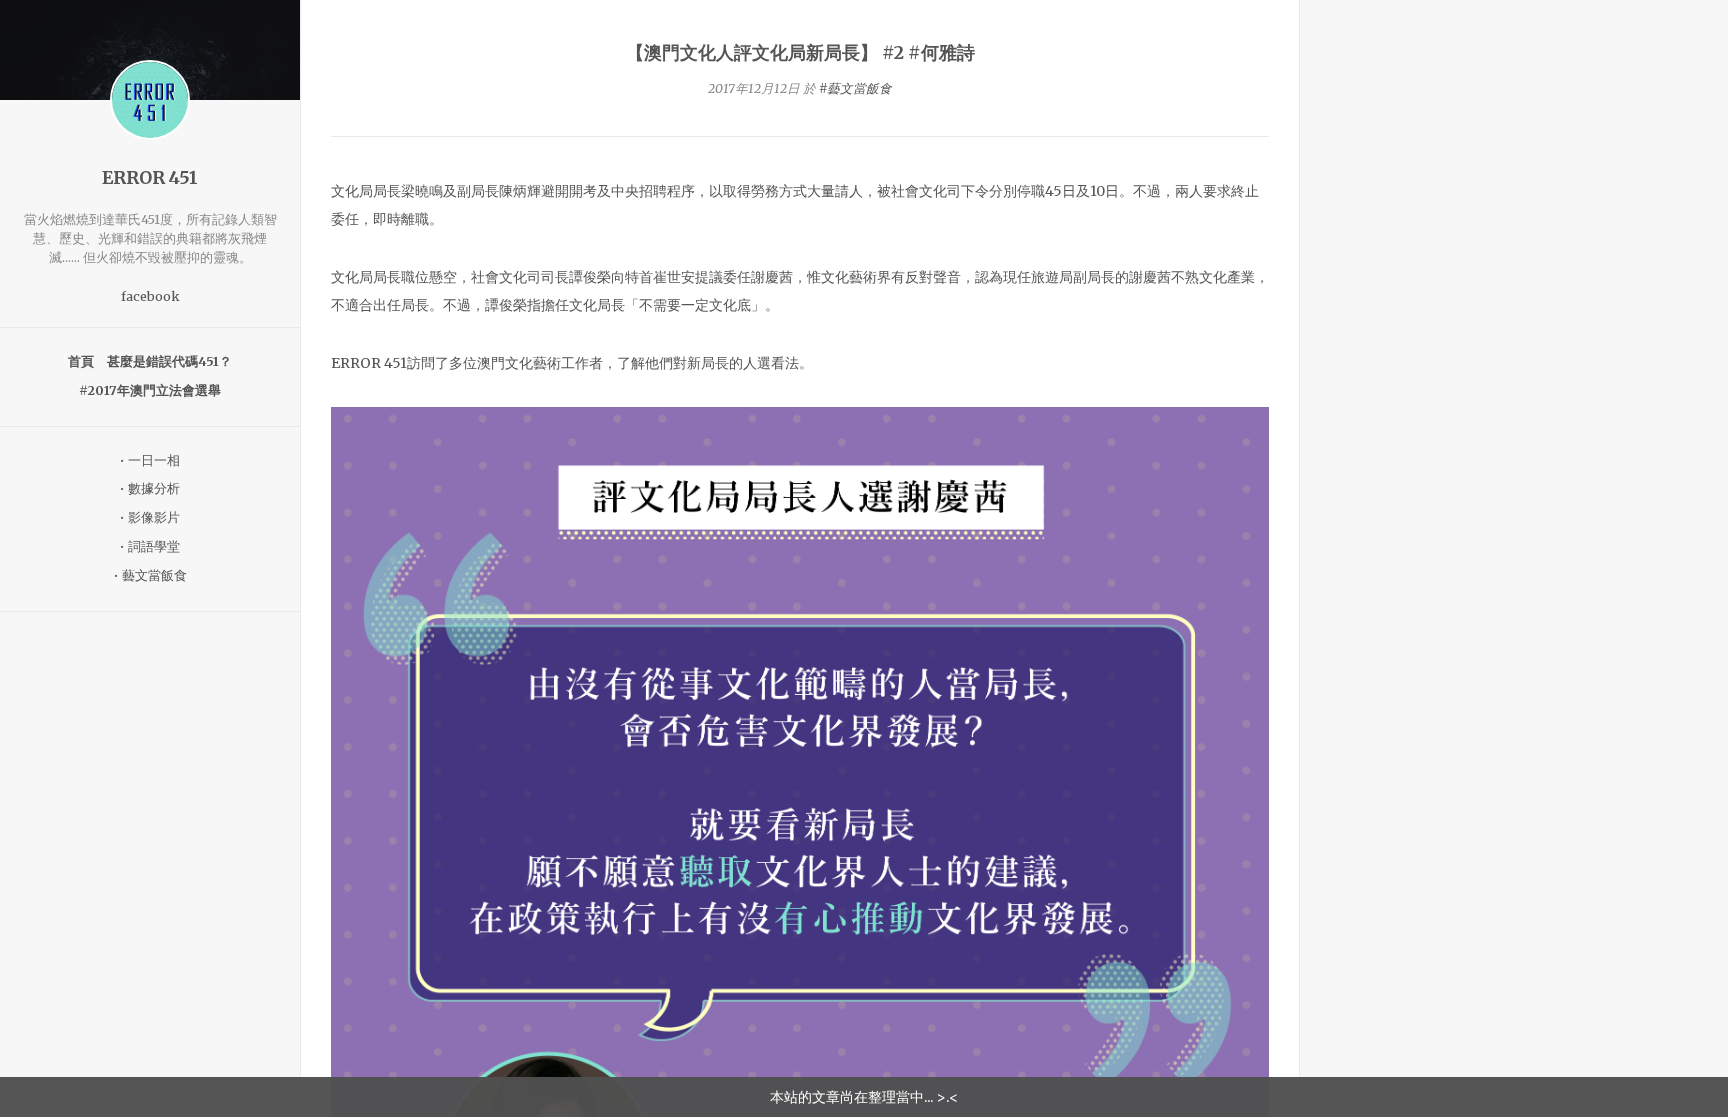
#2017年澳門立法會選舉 (150, 390)
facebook (150, 296)
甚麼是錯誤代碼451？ (169, 361)
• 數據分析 (150, 488)
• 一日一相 (150, 460)
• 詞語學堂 (150, 546)
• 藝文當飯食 (150, 575)
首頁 (81, 361)
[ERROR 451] (150, 100)
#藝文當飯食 (855, 88)
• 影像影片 (150, 517)
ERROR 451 (150, 178)
